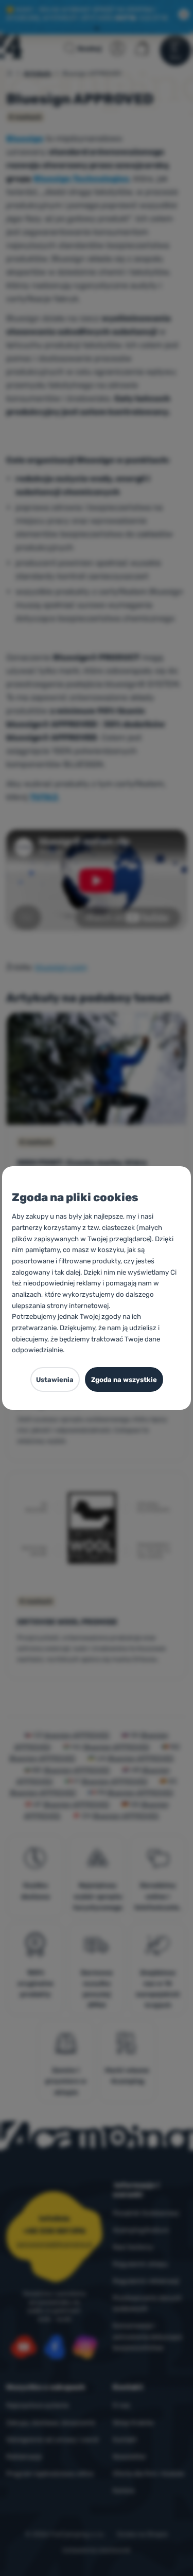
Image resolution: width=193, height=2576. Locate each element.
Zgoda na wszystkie (124, 1380)
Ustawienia (55, 1380)
